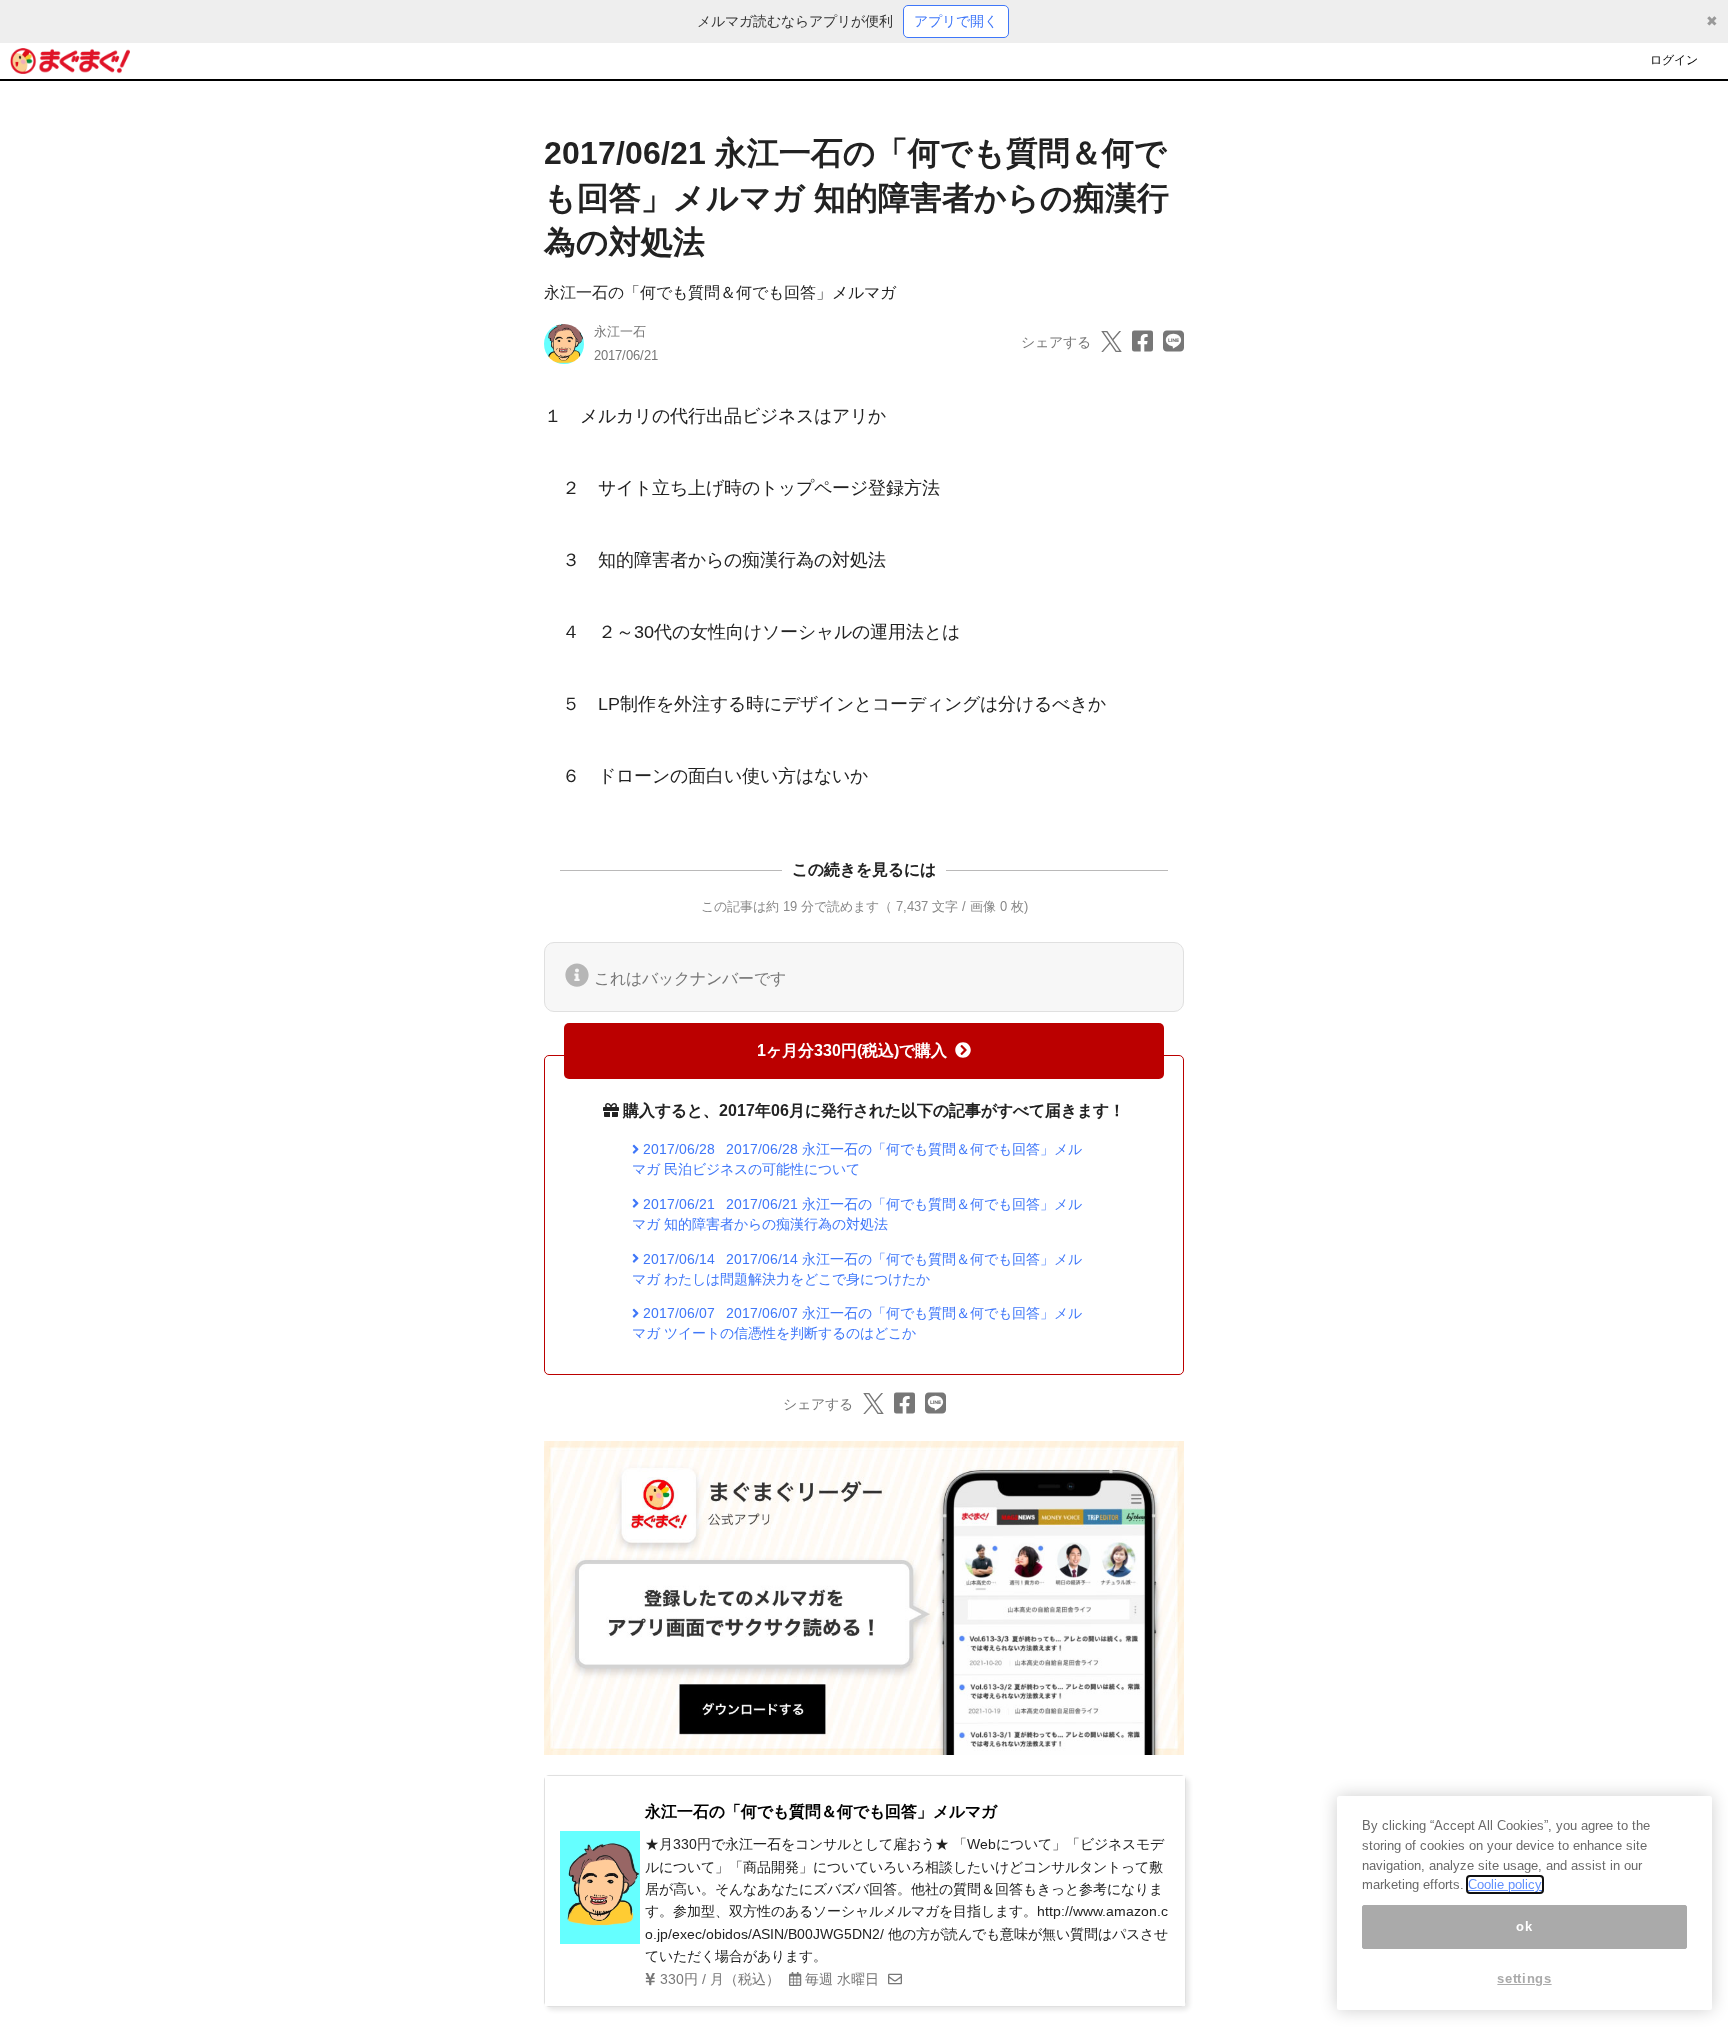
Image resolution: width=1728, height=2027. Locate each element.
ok (1524, 1926)
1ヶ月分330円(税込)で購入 (852, 1050)
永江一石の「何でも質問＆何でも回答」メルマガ (720, 292)
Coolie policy (1505, 1884)
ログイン (1674, 60)
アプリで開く (956, 21)
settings (1524, 1979)
